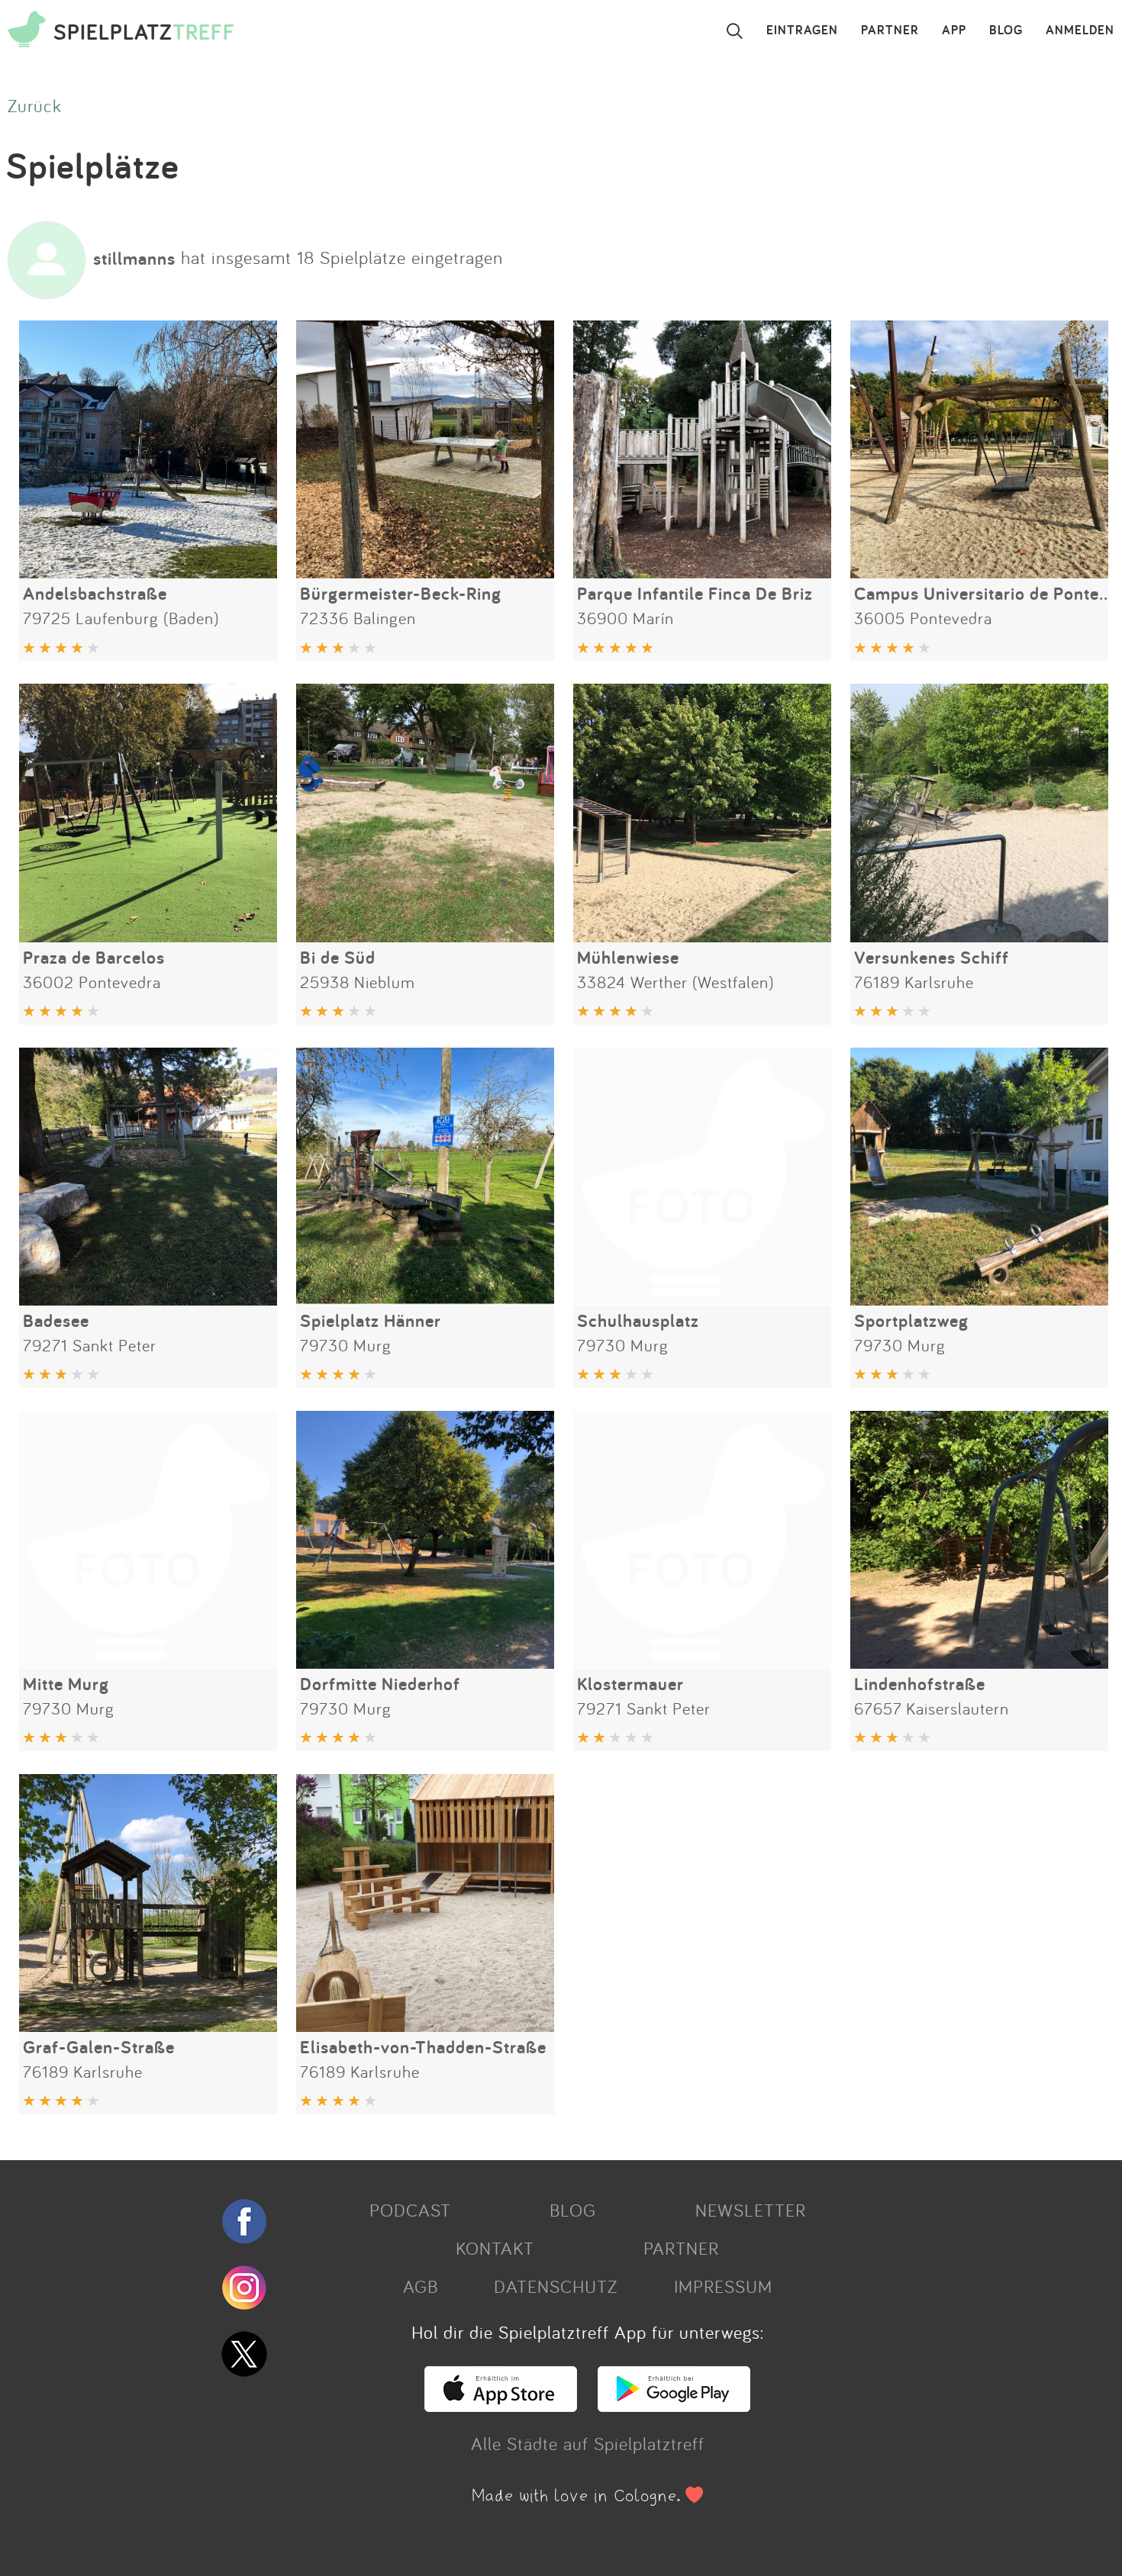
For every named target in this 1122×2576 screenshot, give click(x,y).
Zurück (35, 105)
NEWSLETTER (751, 2210)
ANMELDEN (1080, 31)
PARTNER (890, 31)
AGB (421, 2286)
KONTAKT (495, 2248)
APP (954, 31)
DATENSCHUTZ (556, 2286)
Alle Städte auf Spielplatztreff (588, 2443)
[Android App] (674, 2405)
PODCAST (410, 2210)
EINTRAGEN (802, 31)
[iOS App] (501, 2405)
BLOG (1006, 31)
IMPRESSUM (723, 2286)
